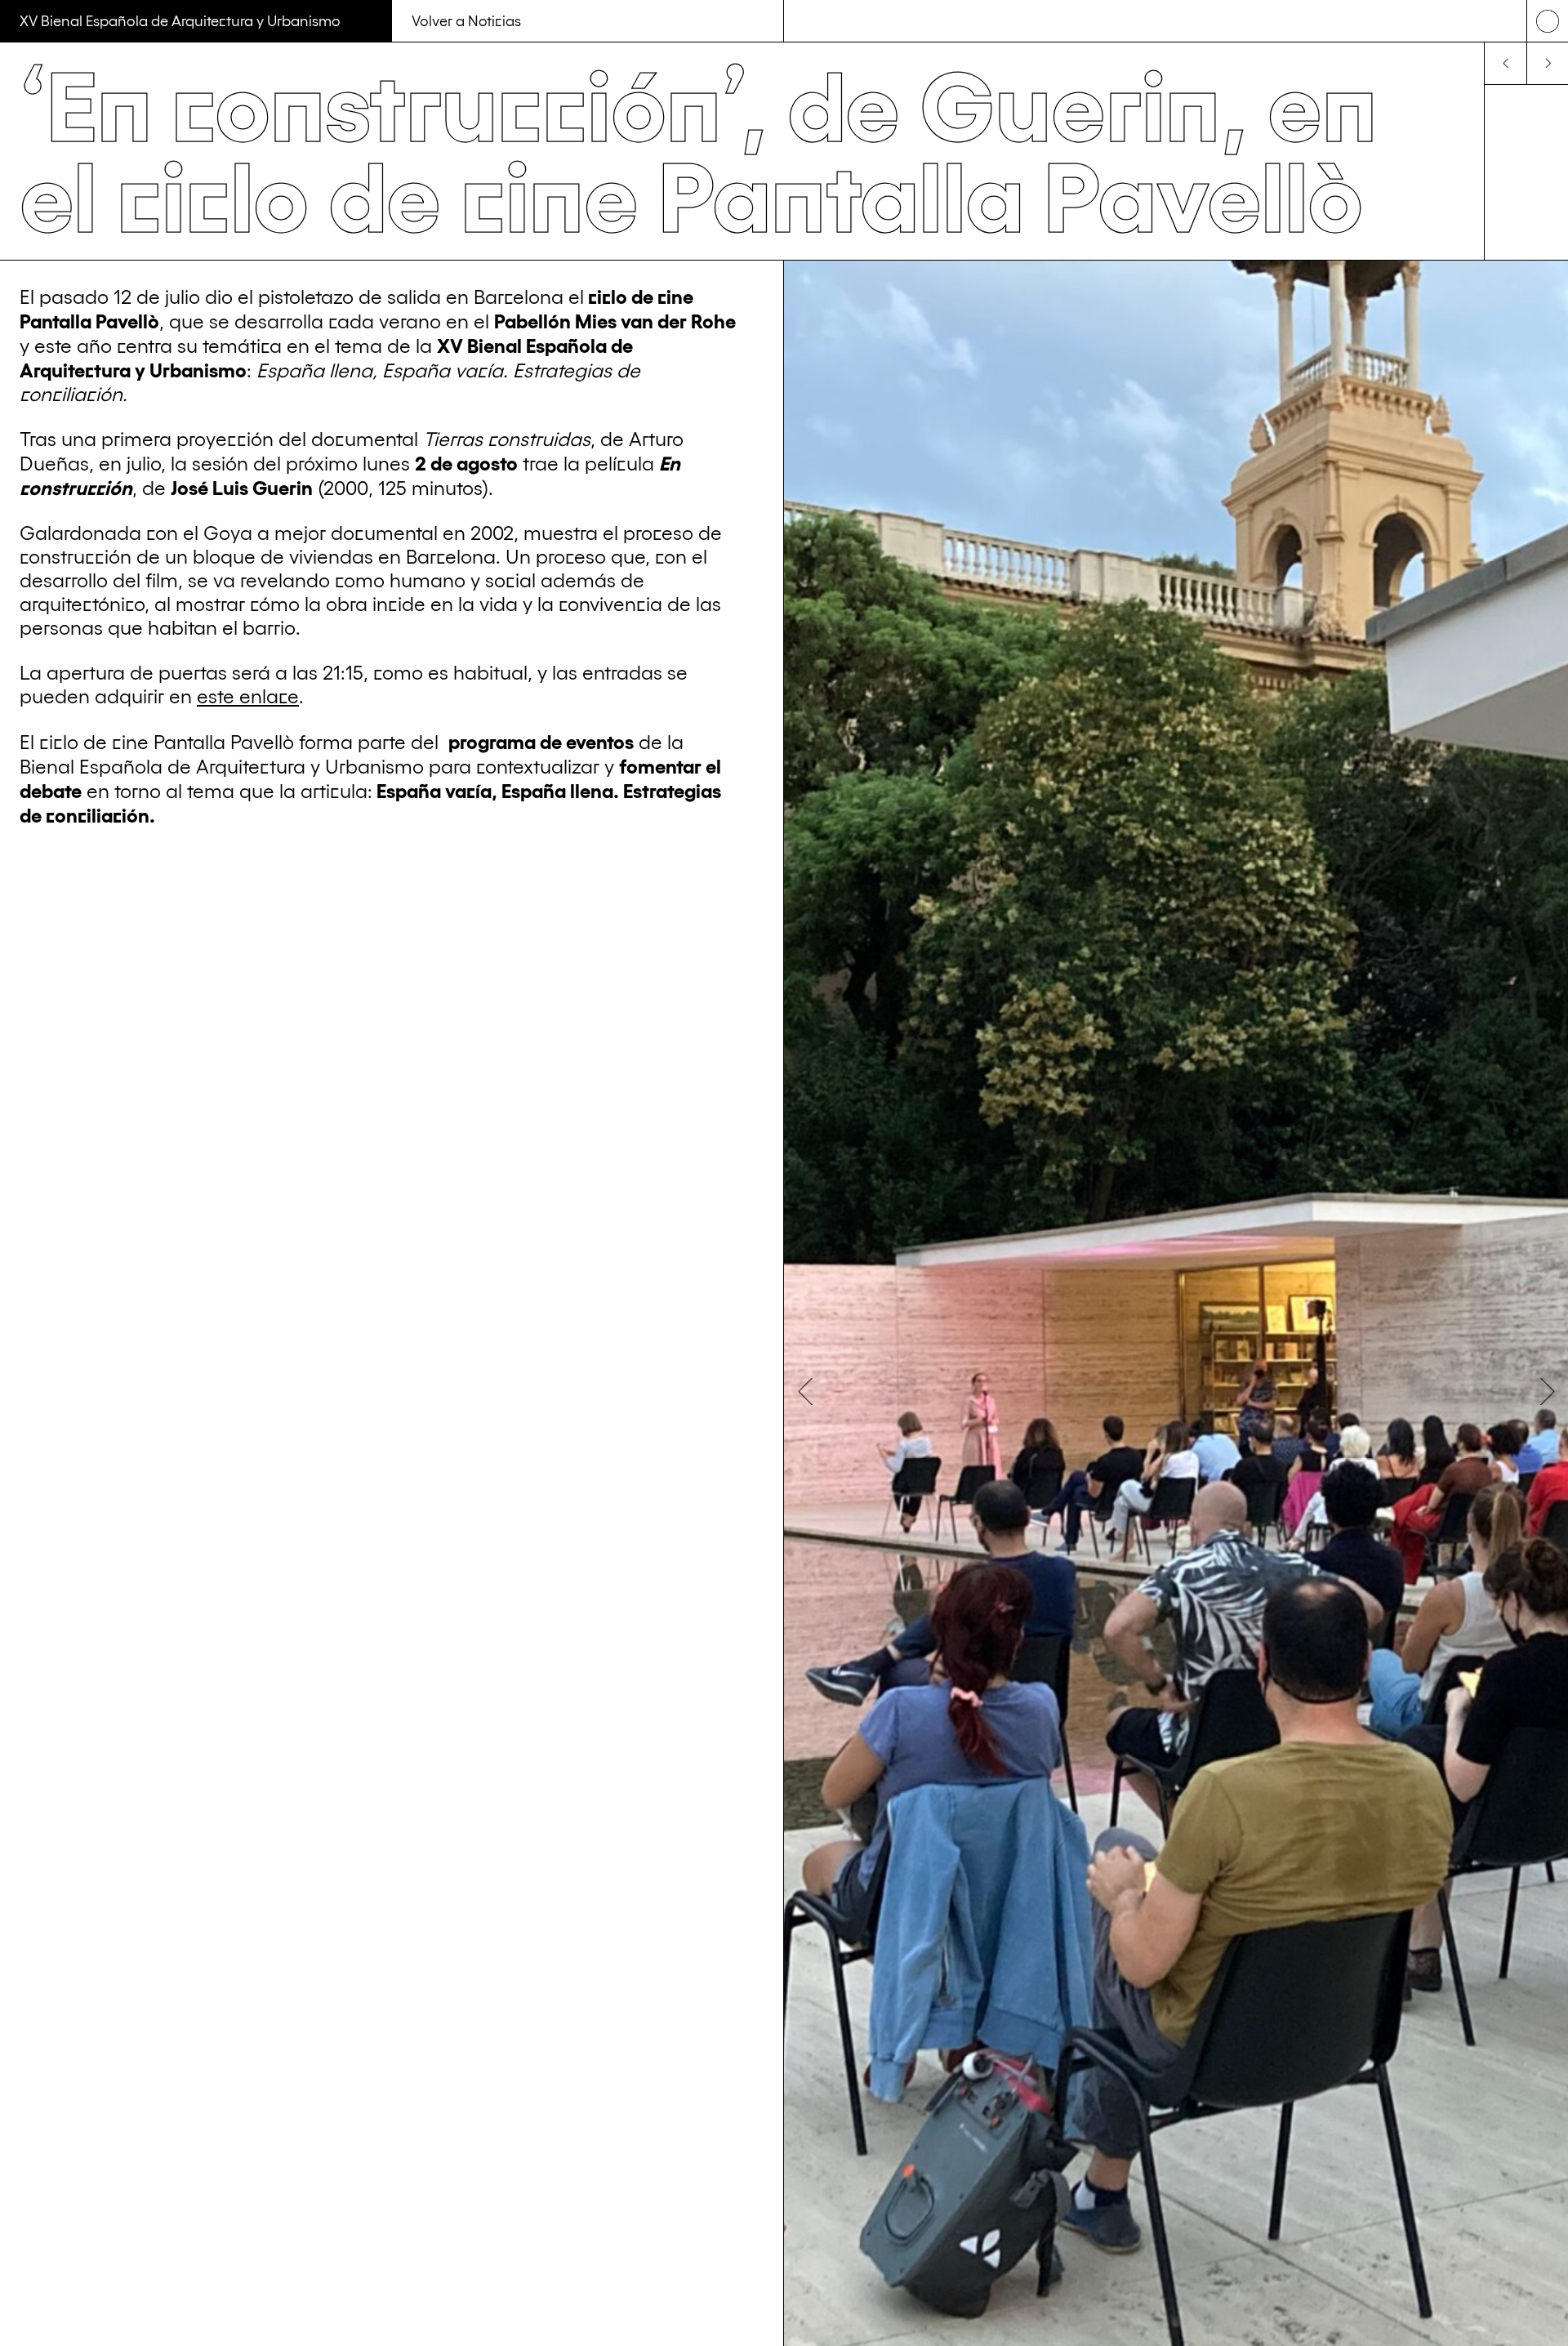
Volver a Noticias (466, 20)
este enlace (248, 695)
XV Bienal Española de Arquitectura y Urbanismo (180, 20)
